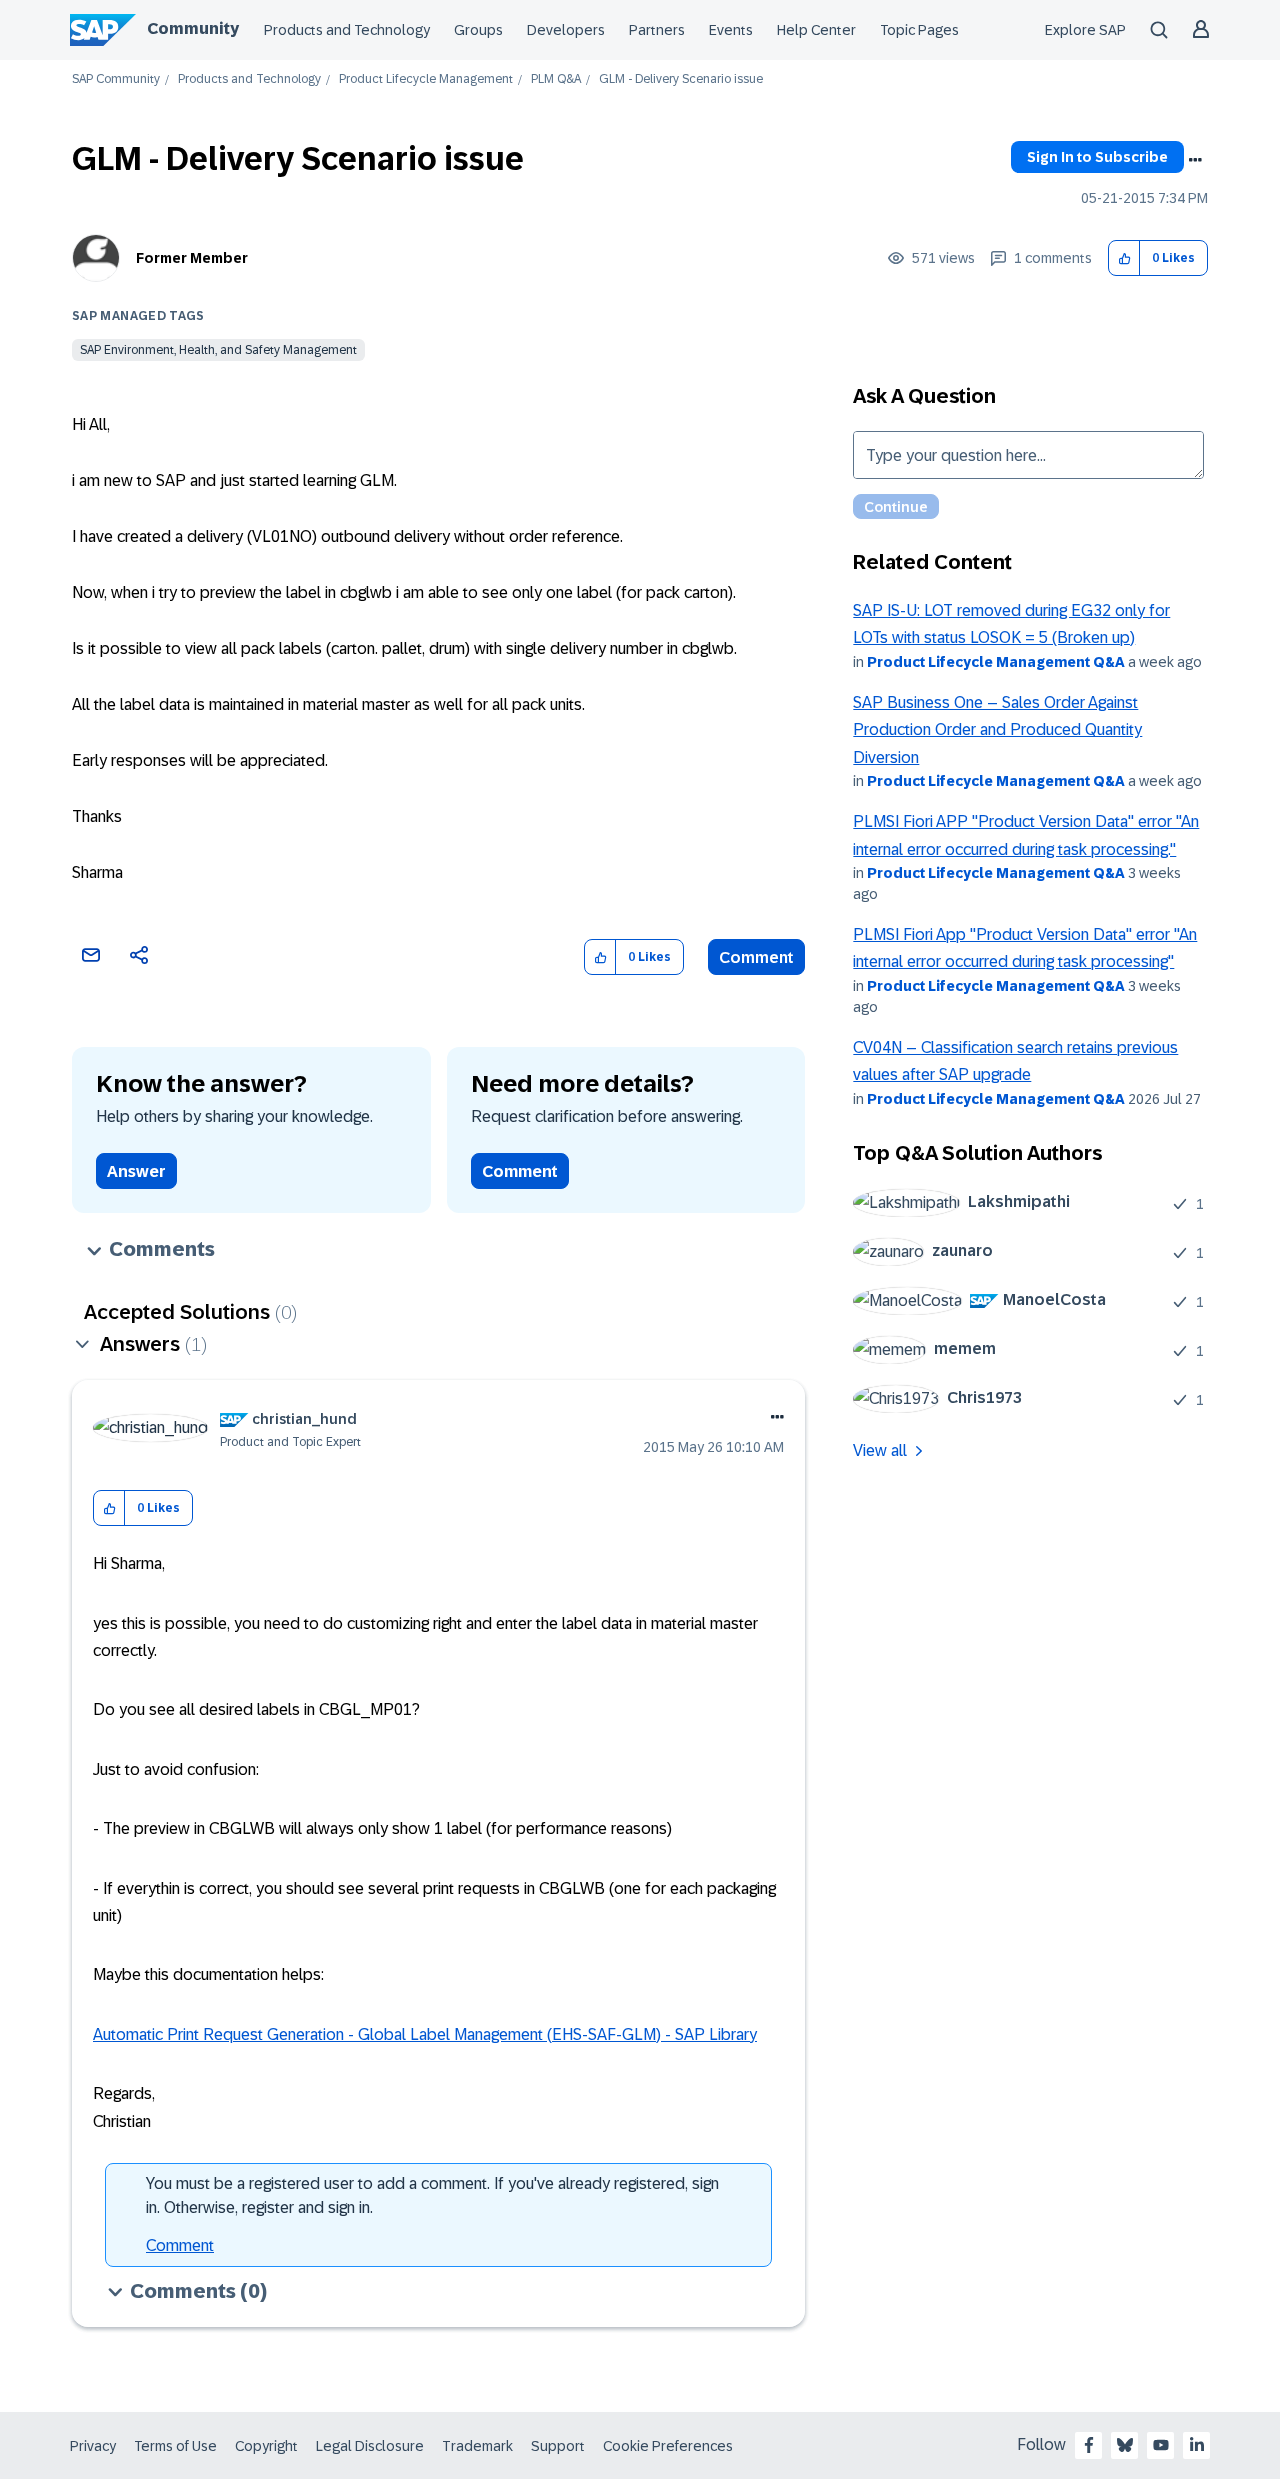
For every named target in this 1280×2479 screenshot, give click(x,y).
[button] (1124, 258)
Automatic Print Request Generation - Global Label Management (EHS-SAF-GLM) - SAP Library (425, 2034)
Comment (756, 957)
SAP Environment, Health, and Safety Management (218, 350)
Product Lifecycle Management (426, 79)
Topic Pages (919, 30)
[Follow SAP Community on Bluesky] (1125, 2445)
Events (731, 30)
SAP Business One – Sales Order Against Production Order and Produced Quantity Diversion (997, 730)
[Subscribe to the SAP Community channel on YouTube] (1161, 2445)
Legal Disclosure (370, 2446)
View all (880, 1450)
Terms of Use (175, 2446)
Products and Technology (347, 30)
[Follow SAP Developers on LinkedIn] (1197, 2445)
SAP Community (116, 79)
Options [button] (1195, 160)
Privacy (93, 2446)
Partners (657, 30)
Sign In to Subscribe (1097, 157)
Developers (566, 30)
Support (558, 2446)
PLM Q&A (556, 79)
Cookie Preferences (668, 2446)
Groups (478, 30)
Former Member (192, 258)
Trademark (477, 2446)
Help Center (816, 30)
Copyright (266, 2446)
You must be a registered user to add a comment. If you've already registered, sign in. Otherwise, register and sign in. (432, 2195)
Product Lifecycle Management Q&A (996, 662)
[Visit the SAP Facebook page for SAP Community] (1089, 2445)
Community (193, 28)
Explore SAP (1085, 30)
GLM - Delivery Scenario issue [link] (681, 79)
